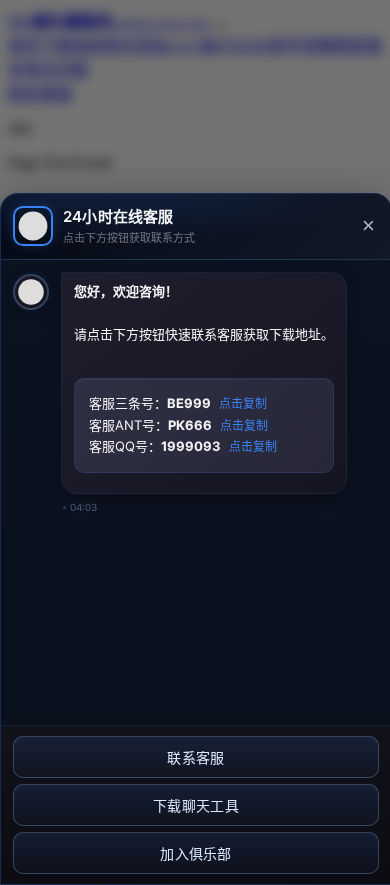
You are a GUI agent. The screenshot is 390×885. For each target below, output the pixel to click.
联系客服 (195, 758)
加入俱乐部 (196, 854)
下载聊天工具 (196, 806)
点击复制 (243, 404)
